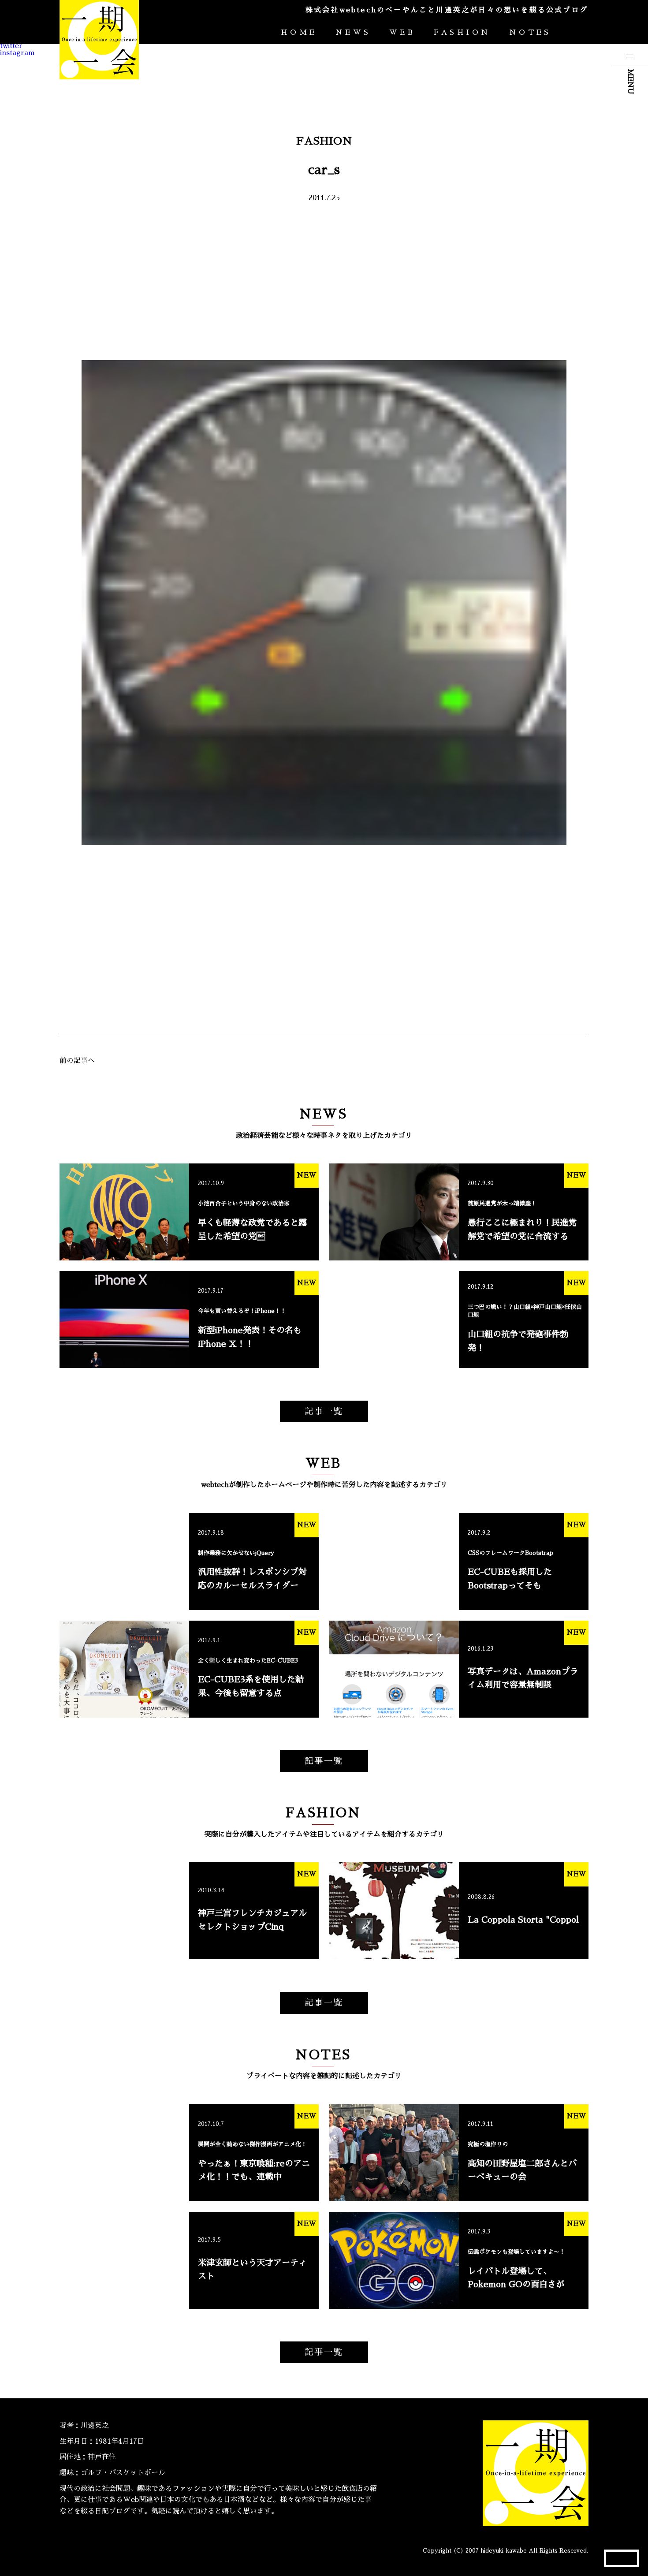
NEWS (353, 33)
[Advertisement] (324, 281)
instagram (17, 53)
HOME (299, 33)
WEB (402, 33)
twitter (11, 46)
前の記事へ (77, 1061)
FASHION (462, 33)
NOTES (530, 33)
